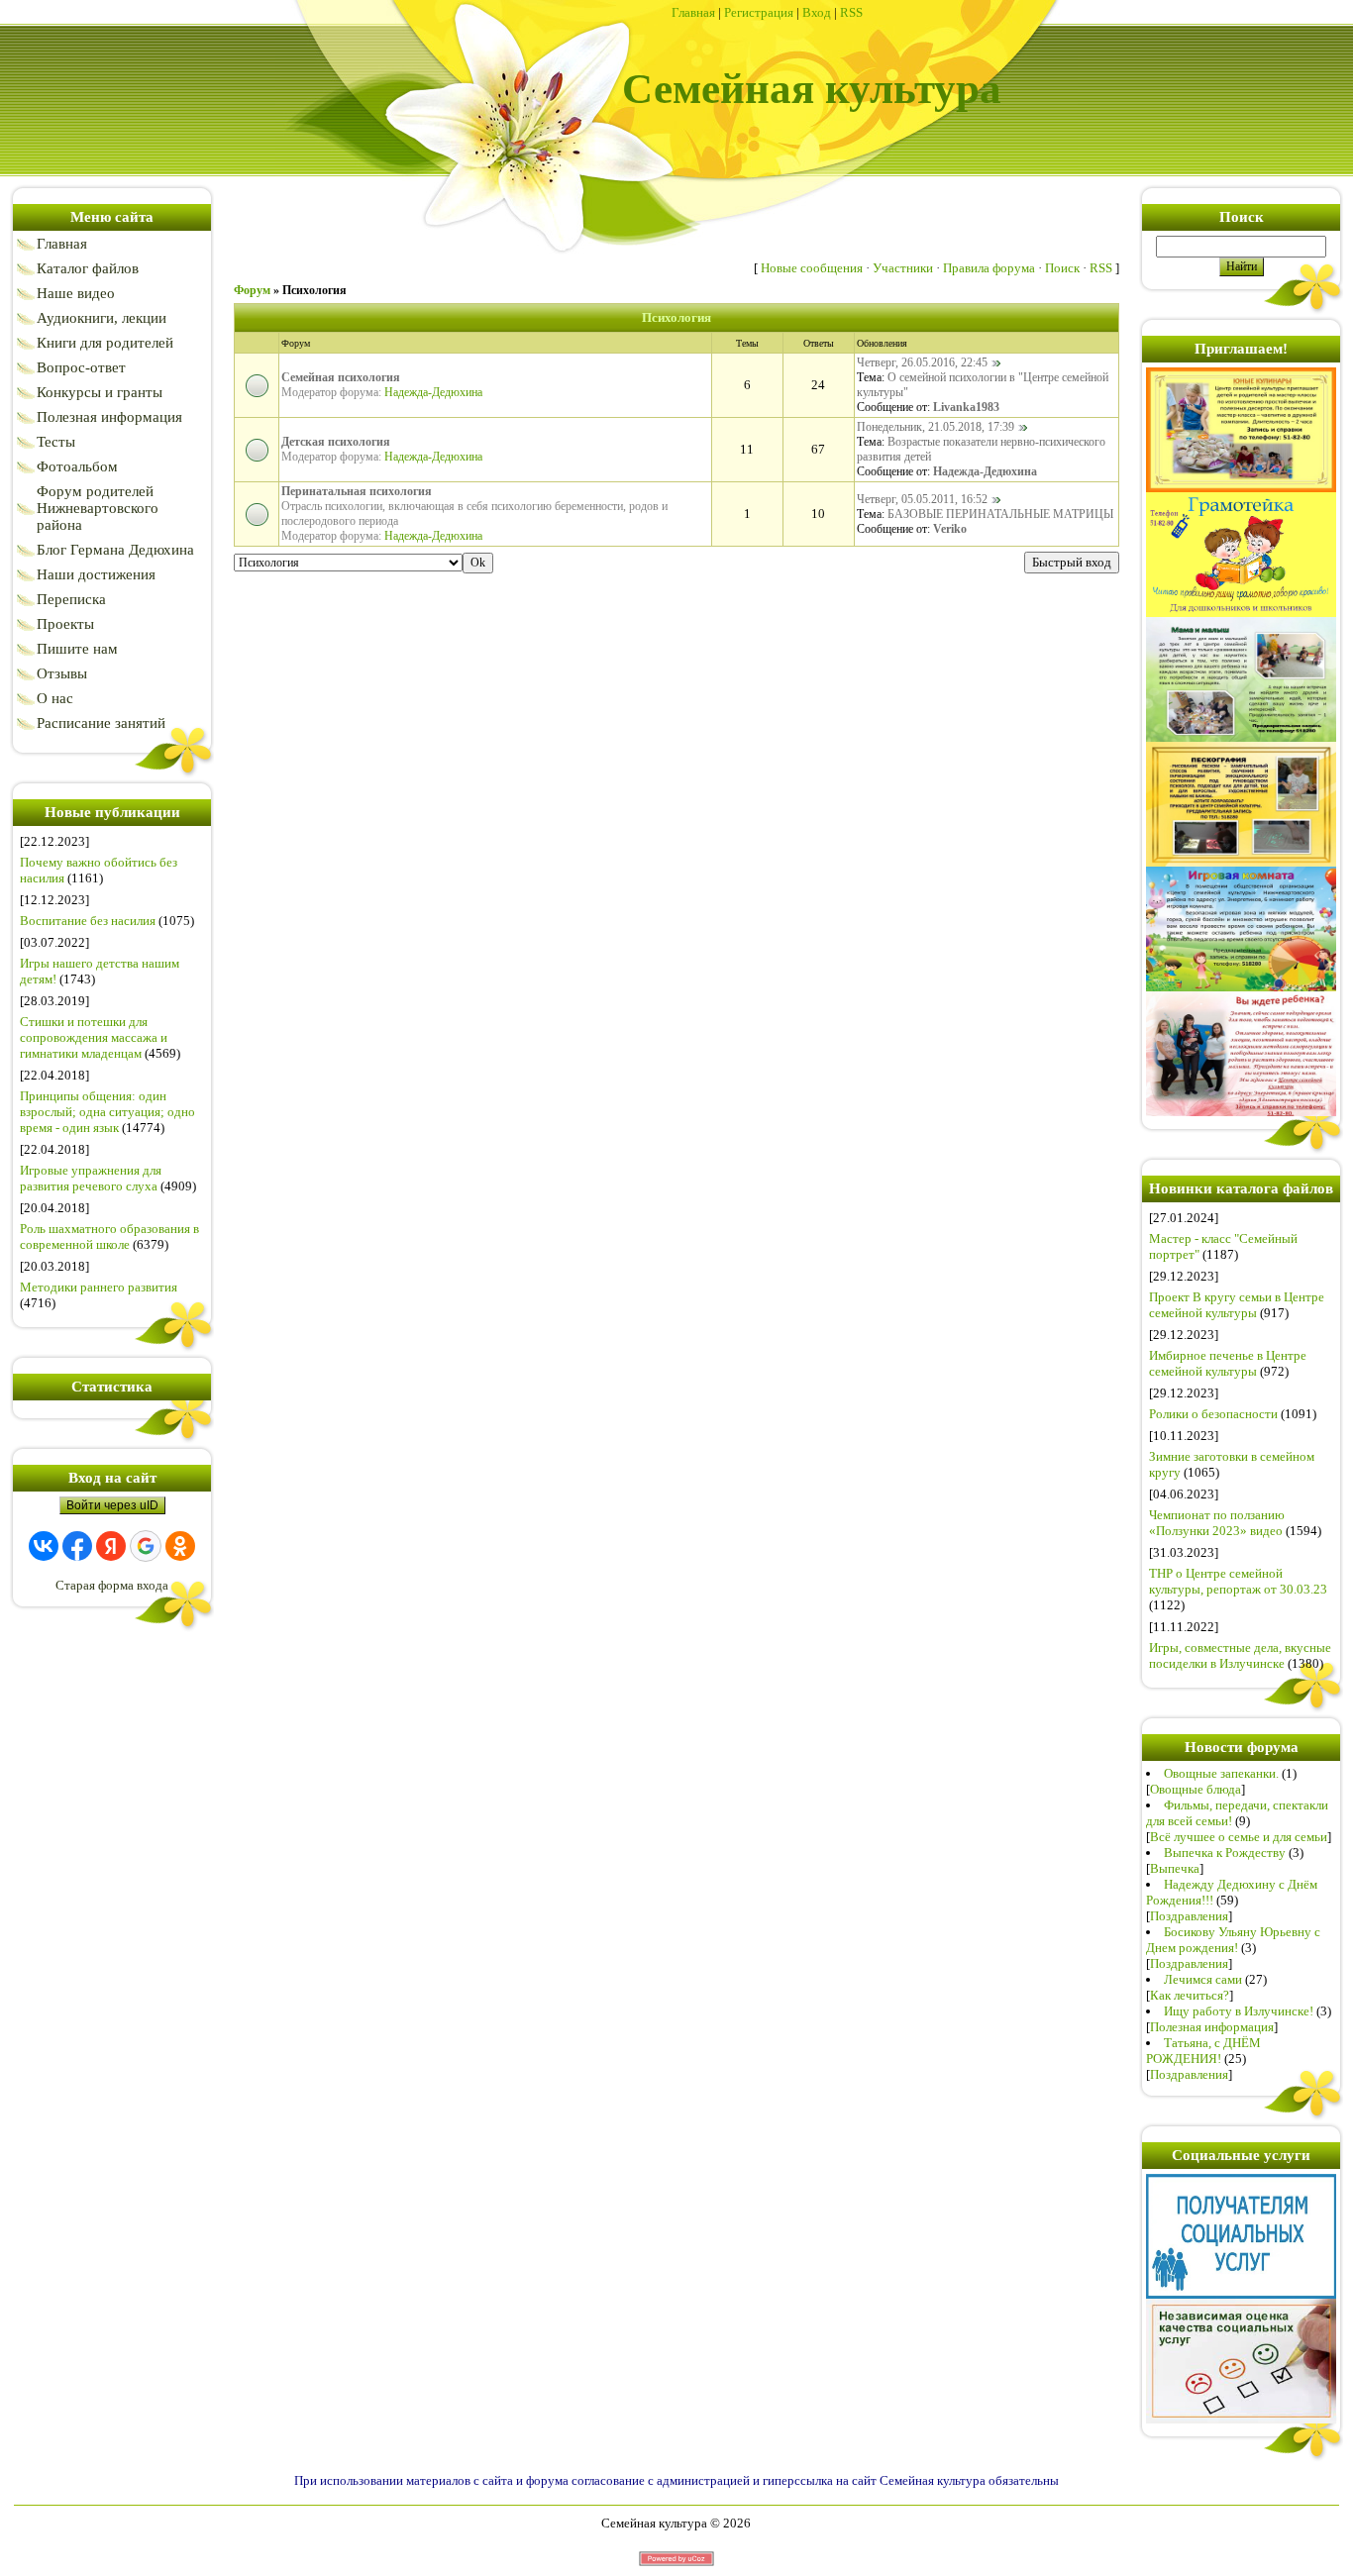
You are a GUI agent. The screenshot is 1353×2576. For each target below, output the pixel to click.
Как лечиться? (1190, 1995)
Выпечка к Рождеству (1225, 1853)
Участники (903, 268)
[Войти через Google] (146, 1546)
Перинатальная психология (357, 491)
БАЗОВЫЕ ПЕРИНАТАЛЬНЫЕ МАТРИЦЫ (1000, 514)
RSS (851, 12)
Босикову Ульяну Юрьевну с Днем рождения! (1233, 1940)
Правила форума (989, 268)
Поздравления (1189, 1916)
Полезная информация (1212, 2027)
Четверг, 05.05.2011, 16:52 (922, 499)
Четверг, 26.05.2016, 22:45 (922, 362)
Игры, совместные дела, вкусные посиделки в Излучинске (1240, 1655)
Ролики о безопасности (1213, 1414)
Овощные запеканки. (1221, 1773)
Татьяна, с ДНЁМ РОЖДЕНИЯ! (1203, 2051)
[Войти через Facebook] (77, 1546)
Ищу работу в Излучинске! (1239, 2011)
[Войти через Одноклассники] (180, 1546)
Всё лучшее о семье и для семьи (1239, 1837)
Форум (252, 290)
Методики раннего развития (99, 1287)
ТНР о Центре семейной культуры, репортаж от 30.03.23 (1238, 1581)
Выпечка (1175, 1868)
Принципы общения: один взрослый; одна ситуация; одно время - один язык (107, 1112)
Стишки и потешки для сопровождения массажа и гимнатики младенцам (94, 1037)
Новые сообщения (812, 268)
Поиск (1062, 268)
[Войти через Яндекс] (111, 1546)
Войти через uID (112, 1505)
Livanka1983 (966, 407)
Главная (693, 12)
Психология (314, 290)
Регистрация (759, 12)
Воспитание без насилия (88, 921)
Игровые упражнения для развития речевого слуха (91, 1178)
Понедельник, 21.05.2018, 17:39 (936, 427)
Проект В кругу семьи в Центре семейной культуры (1237, 1305)
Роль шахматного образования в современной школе (109, 1236)
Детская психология (336, 442)
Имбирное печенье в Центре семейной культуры (1228, 1363)
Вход (817, 12)
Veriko (950, 529)
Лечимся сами (1203, 1979)
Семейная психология (341, 377)
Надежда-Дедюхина (433, 392)
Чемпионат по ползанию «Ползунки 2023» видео (1217, 1523)
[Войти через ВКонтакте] (44, 1546)
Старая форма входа (112, 1585)
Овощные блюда (1196, 1789)
